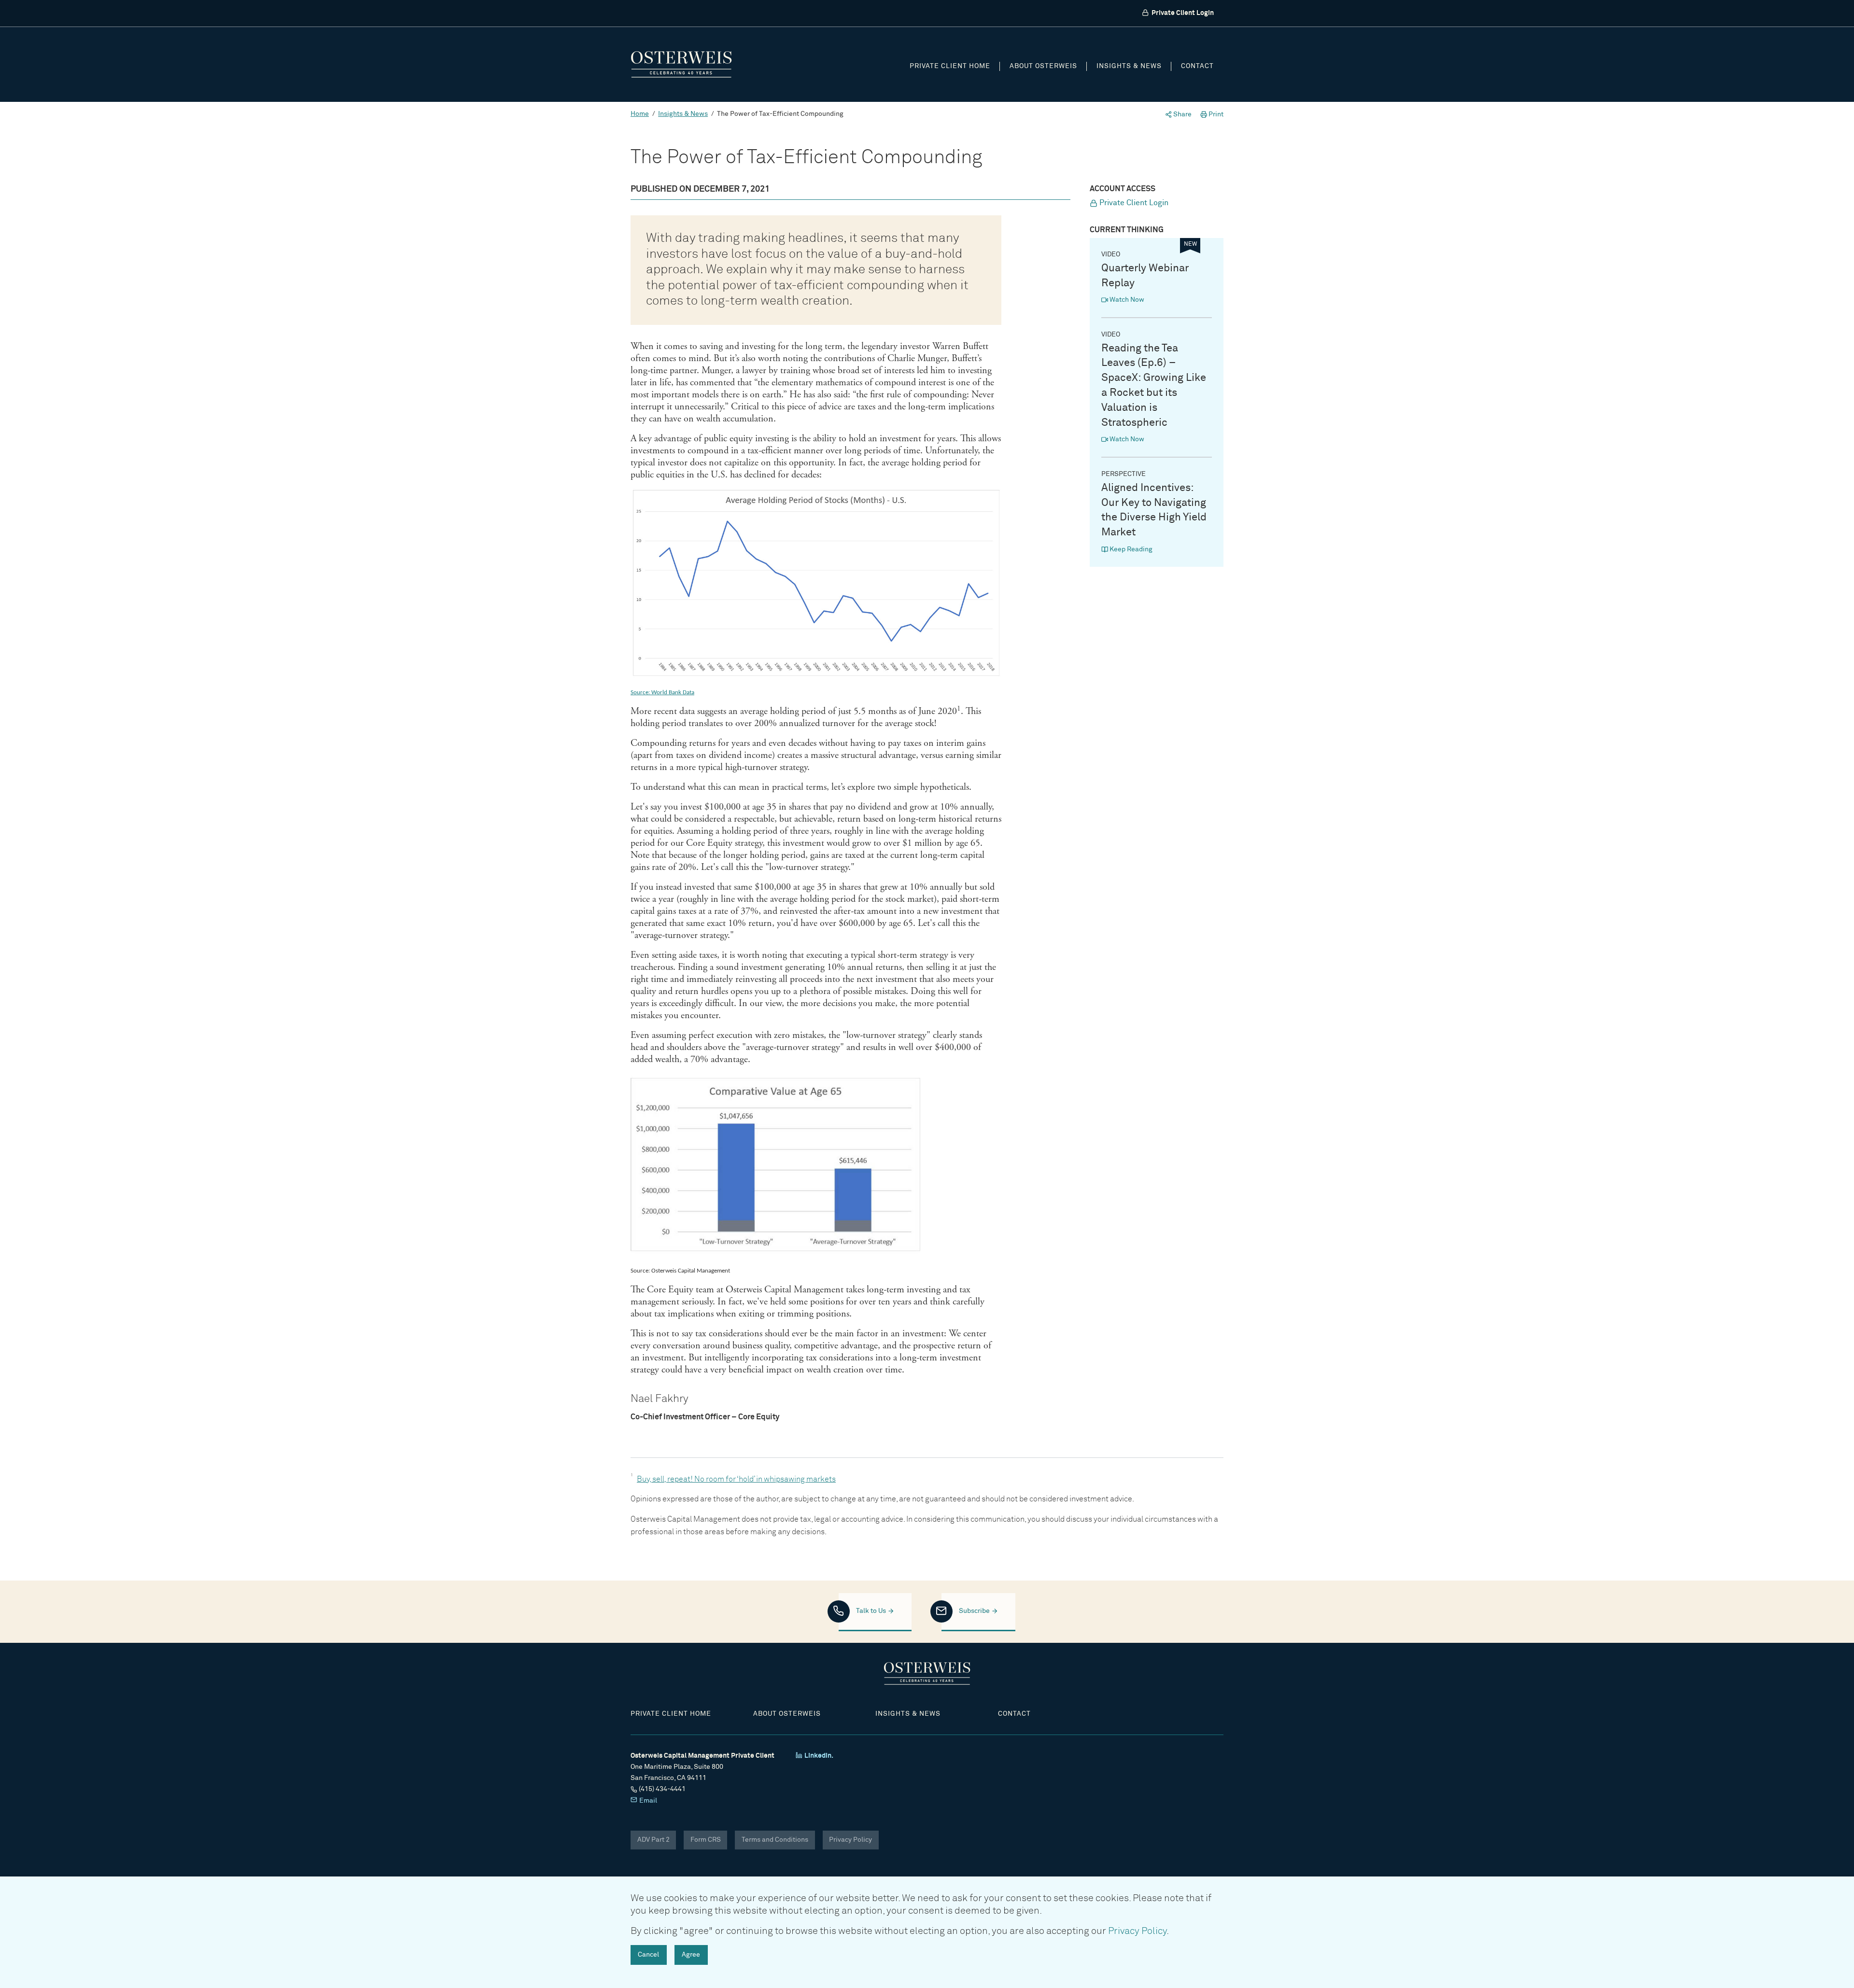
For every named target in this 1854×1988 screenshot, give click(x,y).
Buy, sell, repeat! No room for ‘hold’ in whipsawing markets (736, 1479)
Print (1215, 114)
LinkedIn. (818, 1756)
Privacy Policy (850, 1840)
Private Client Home (950, 66)
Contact (1197, 66)
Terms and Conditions (775, 1840)
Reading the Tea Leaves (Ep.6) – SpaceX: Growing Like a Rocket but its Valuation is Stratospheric (1154, 386)
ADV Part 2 (653, 1840)
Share (1182, 114)
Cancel (648, 1955)
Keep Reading (1130, 549)
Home (640, 114)
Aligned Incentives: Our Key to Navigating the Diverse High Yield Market (1154, 510)
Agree (691, 1955)
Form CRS (706, 1840)
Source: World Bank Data (662, 693)
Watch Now (1126, 300)
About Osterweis (1043, 66)
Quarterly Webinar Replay (1145, 276)
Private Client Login (1182, 13)
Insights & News (1129, 66)
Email (647, 1801)
